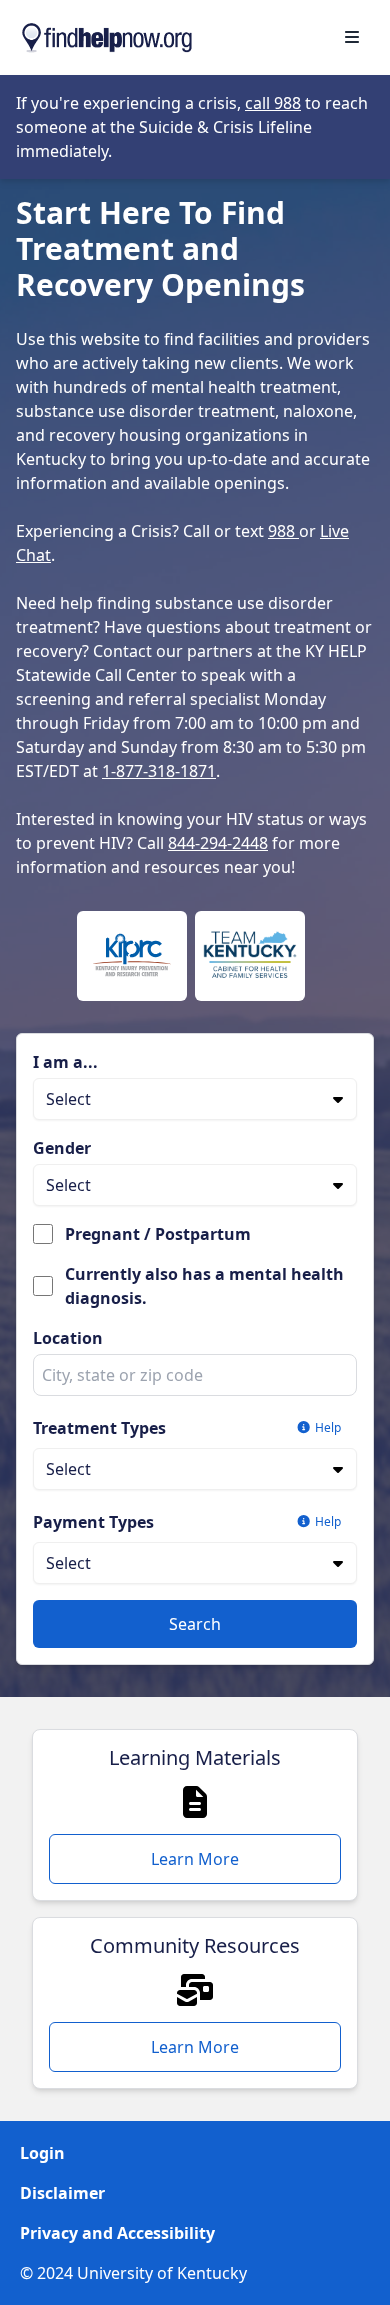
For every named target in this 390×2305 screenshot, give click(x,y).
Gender (62, 1148)
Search (195, 1624)
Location (68, 1338)
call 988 (273, 103)
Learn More (195, 1859)
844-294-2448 (218, 843)
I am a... (65, 1062)
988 (283, 531)
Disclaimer (62, 2193)
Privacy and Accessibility (117, 2233)
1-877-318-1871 (159, 771)
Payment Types (93, 1522)
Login (42, 2153)
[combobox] (195, 1375)
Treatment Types (99, 1428)
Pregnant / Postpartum (158, 1234)
